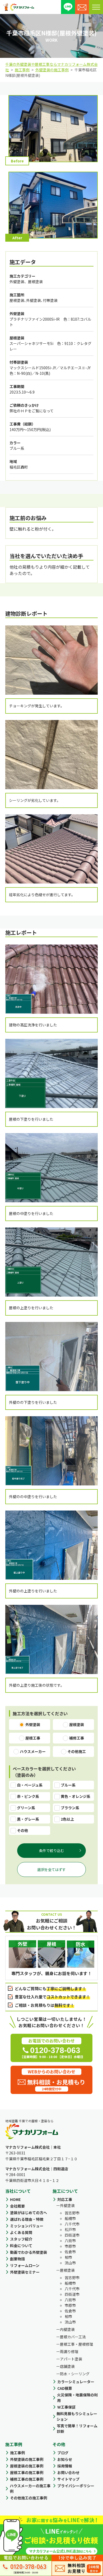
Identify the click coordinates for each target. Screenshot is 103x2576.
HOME (15, 2199)
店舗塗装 (67, 2366)
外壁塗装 (67, 2205)
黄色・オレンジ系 (76, 1796)
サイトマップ (68, 2479)
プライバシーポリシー (76, 2486)
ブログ (63, 2453)
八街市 (70, 2241)
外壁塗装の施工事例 (27, 2459)
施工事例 (17, 2453)
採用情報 (65, 2466)
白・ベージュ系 (30, 1785)
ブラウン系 (70, 1808)
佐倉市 (70, 2252)
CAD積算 (65, 2388)
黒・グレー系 (28, 1819)
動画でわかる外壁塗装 (29, 2252)
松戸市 (70, 2229)
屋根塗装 (67, 2270)
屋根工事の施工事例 (27, 2472)
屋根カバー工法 (73, 2337)
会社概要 (17, 2206)
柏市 (68, 2257)
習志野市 (72, 2213)
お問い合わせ (68, 2472)
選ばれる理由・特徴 (27, 2219)
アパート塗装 (71, 2359)
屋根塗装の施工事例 (27, 2466)
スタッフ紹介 (21, 2239)
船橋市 (70, 2218)
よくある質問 (21, 2232)
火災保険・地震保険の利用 (77, 2398)
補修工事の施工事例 (27, 2479)
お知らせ (65, 2459)
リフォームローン (25, 2265)
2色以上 (67, 1819)
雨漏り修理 (69, 2351)
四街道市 (72, 2235)
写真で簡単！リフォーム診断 (77, 2428)
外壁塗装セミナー (25, 2272)
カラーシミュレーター (76, 2382)
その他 (22, 1830)
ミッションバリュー (27, 2226)
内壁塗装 (67, 2329)
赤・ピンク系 (28, 1796)
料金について (21, 2246)
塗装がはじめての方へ (29, 2213)
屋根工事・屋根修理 (77, 2344)
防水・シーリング (75, 2374)
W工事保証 (66, 2407)
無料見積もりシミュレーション (77, 2416)
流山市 (70, 2263)
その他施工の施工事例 (29, 2498)
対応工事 (65, 2199)
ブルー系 (68, 1785)
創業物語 (17, 2259)
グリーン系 (26, 1808)
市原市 (70, 2246)
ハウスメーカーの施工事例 (30, 2488)
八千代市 (72, 2224)
